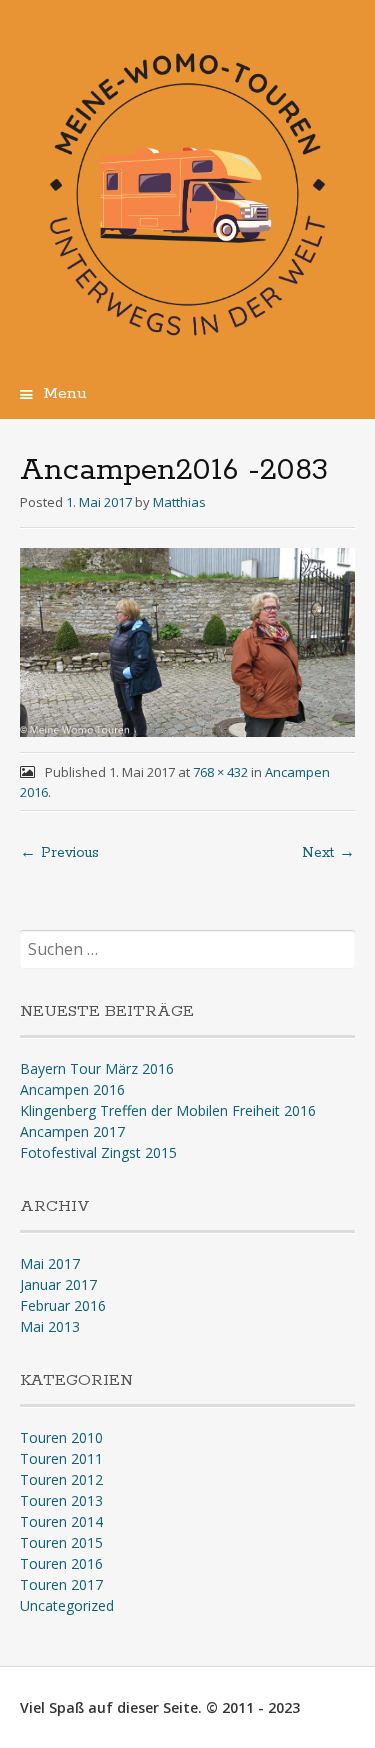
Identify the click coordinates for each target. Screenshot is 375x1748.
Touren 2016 (61, 1563)
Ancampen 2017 (72, 1131)
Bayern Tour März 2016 (97, 1068)
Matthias (179, 502)
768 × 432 (220, 772)
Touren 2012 (61, 1479)
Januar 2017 (58, 1284)
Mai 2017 (50, 1263)
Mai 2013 (50, 1326)
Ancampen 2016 (72, 1089)
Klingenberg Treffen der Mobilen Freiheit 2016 (168, 1110)
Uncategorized (67, 1605)
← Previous (59, 853)
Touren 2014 (61, 1521)
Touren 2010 (61, 1437)
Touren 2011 (61, 1458)
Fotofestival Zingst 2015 (98, 1152)
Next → (328, 853)
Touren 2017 (61, 1584)
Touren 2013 (61, 1500)
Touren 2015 (61, 1542)
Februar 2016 (63, 1305)
